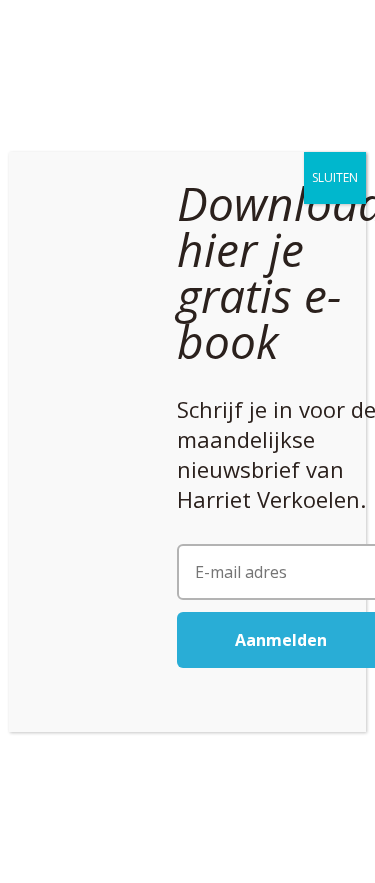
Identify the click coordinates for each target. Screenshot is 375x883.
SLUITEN (335, 177)
